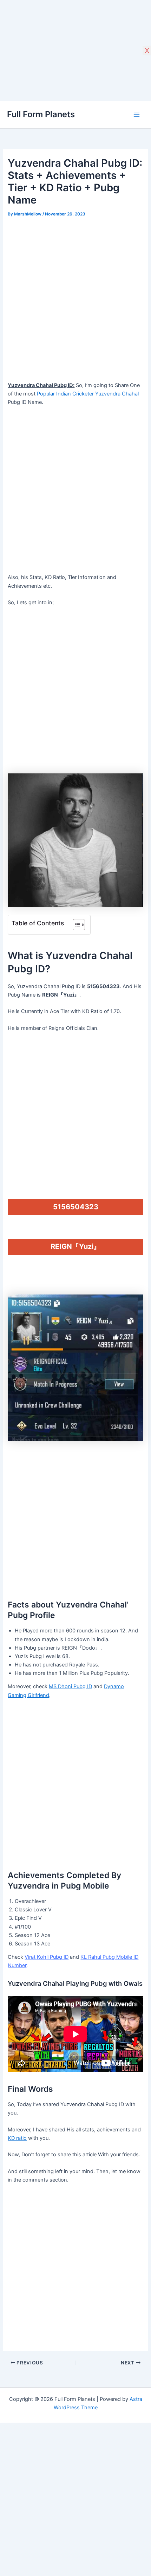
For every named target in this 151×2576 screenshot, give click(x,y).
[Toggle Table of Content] (75, 925)
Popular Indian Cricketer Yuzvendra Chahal (88, 394)
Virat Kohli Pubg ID (47, 1957)
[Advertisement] (75, 298)
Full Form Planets (41, 114)
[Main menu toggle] (137, 115)
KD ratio (17, 2138)
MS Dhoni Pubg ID (70, 1686)
